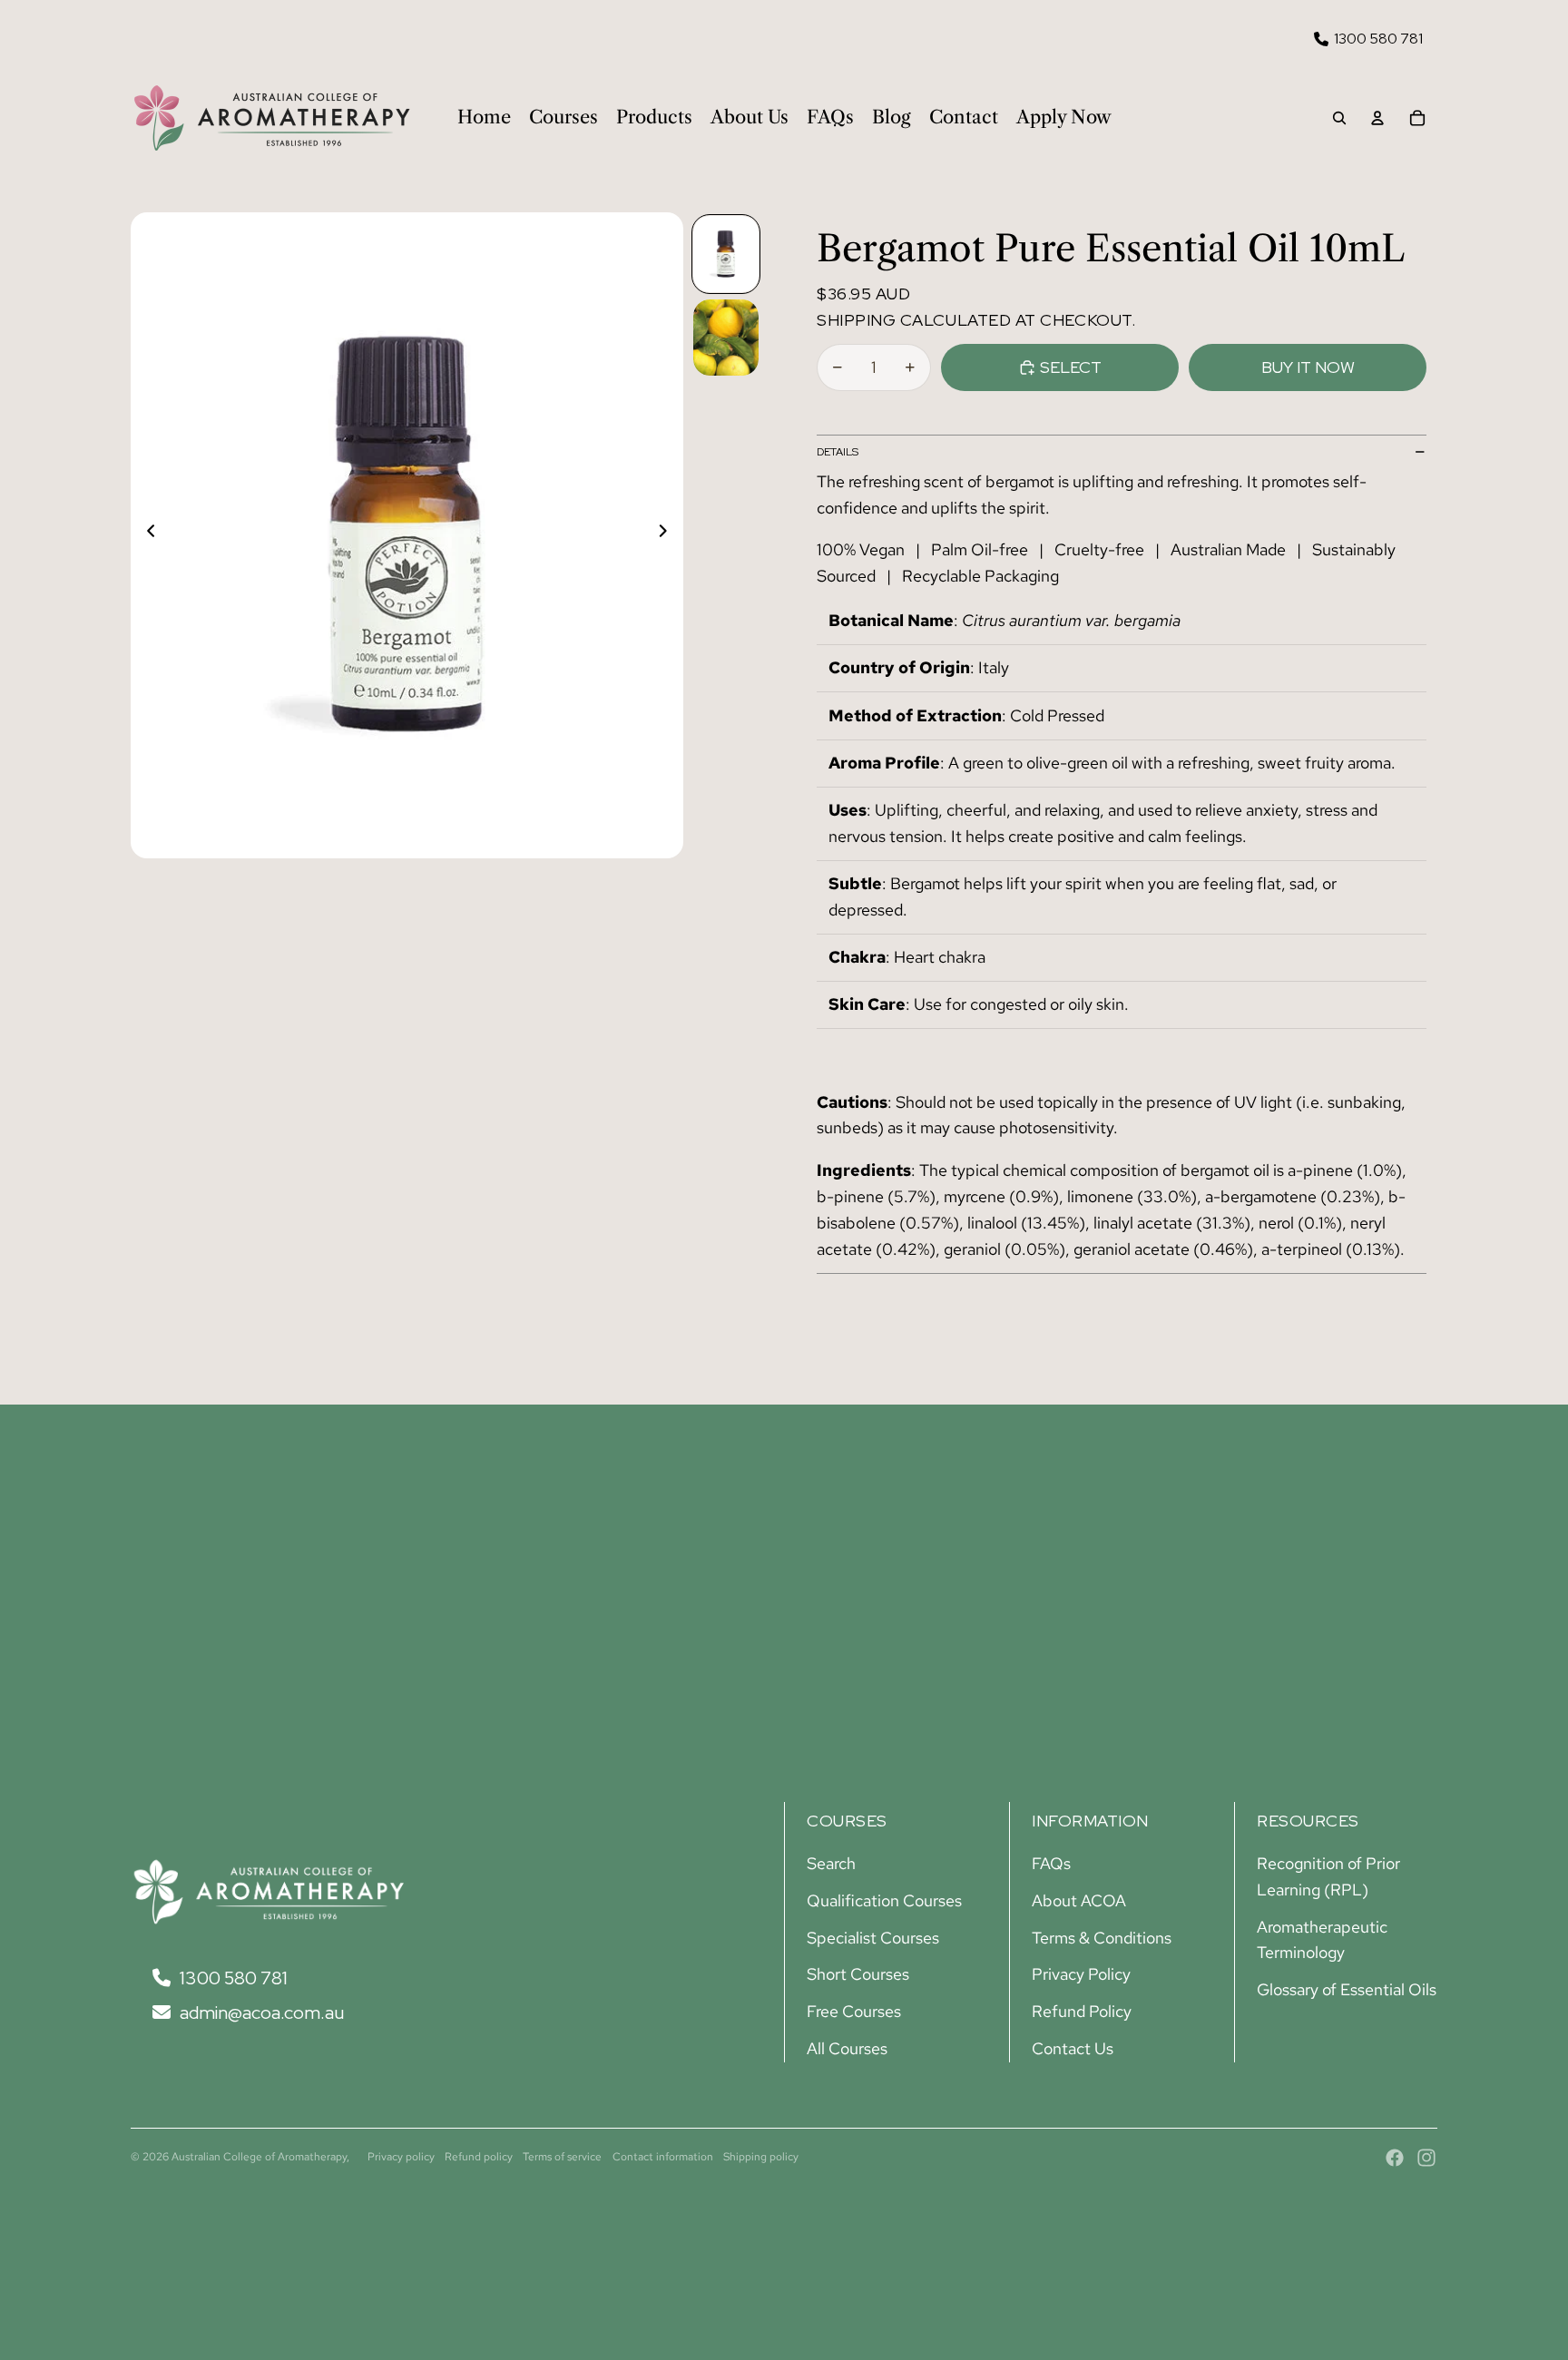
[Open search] (1339, 118)
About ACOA (1079, 1900)
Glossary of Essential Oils (1347, 1989)
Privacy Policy (1081, 1974)
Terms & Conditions (1102, 1938)
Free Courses (854, 2011)
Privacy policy (401, 2157)
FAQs (1051, 1863)
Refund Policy (1082, 2011)
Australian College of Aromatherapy (259, 2157)
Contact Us (1073, 2048)
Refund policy (479, 2157)
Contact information (663, 2157)
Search (831, 1863)
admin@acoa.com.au (260, 2012)
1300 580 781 (1378, 39)
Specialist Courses (873, 1938)
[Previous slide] (146, 535)
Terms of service (562, 2157)
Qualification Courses (884, 1900)
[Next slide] (668, 535)
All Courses (847, 2048)
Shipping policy (761, 2157)
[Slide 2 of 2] (726, 338)
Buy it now (1308, 367)
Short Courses (858, 1974)
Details (838, 452)
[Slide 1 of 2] (726, 254)
